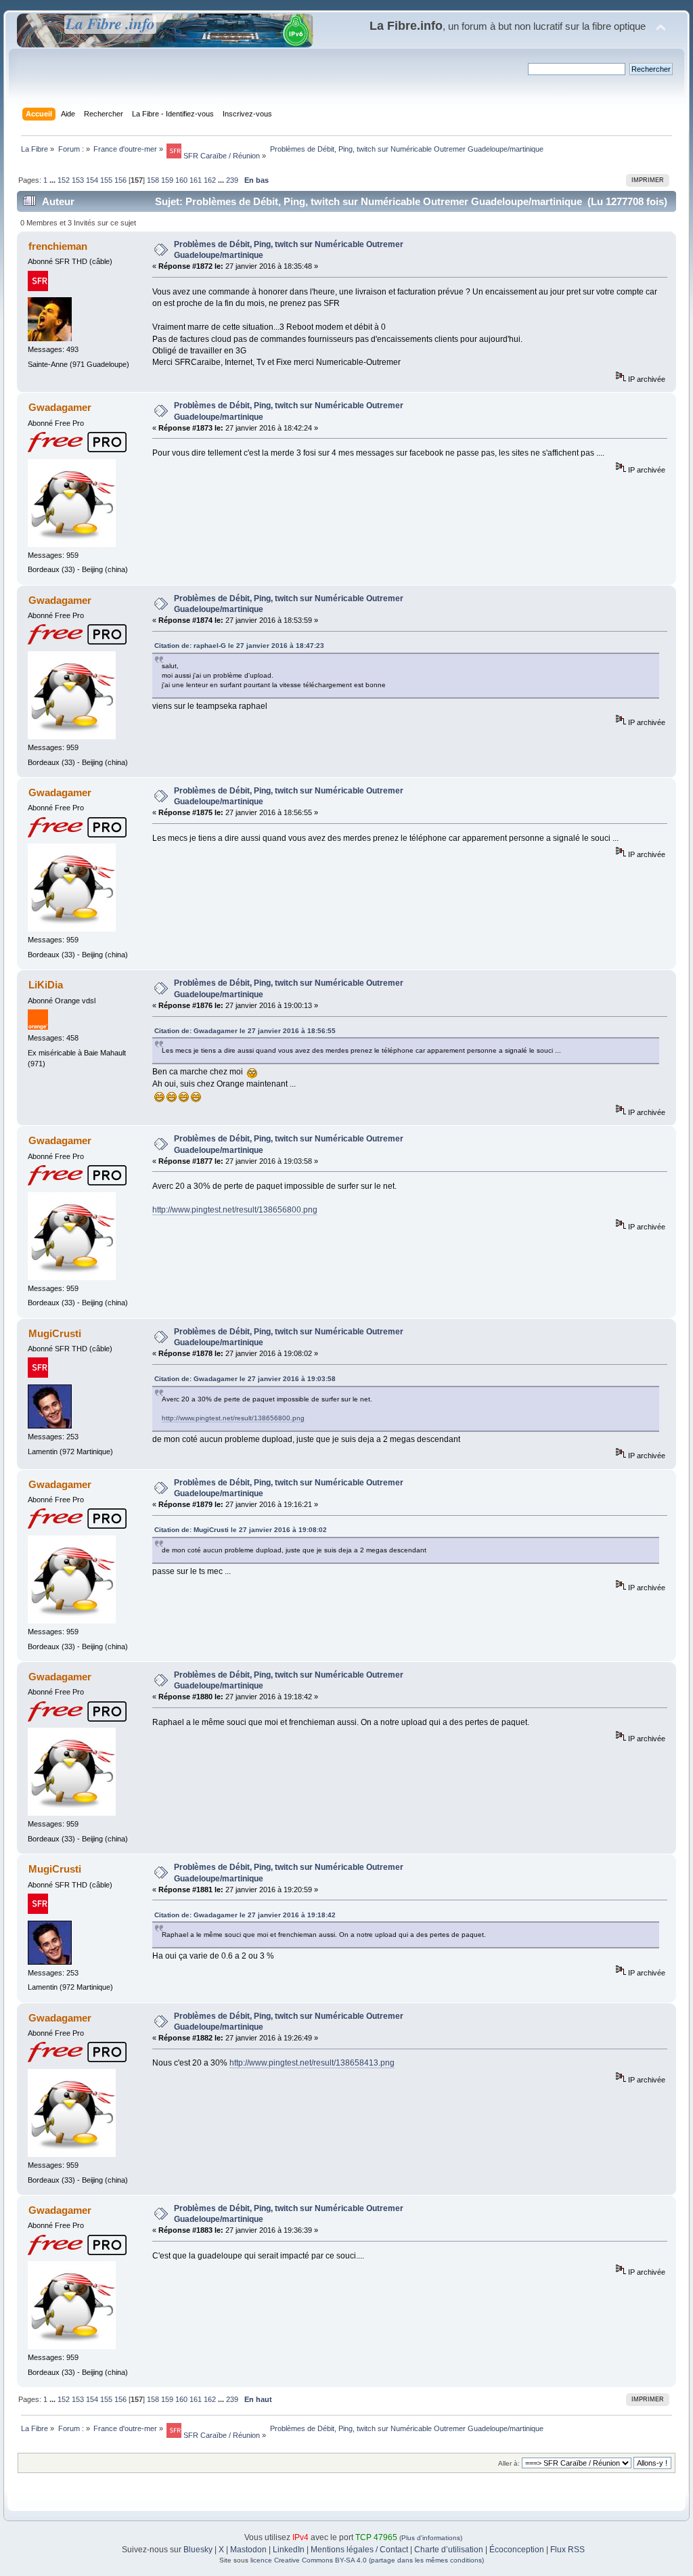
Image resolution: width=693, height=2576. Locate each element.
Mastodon (248, 2550)
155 (106, 180)
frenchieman (58, 246)
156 (120, 180)
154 (92, 180)
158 (153, 180)
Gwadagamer (60, 407)
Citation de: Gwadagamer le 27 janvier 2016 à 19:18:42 (245, 1915)
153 (78, 180)
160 (181, 180)
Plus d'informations (431, 2538)
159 (167, 180)
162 (210, 180)
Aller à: (509, 2463)
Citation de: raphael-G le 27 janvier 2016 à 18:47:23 (239, 646)
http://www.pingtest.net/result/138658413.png (312, 2063)
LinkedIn (289, 2550)
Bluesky (198, 2550)
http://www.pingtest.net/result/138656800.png (235, 1210)
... (53, 180)
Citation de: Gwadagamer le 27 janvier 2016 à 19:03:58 (245, 1379)
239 (232, 180)
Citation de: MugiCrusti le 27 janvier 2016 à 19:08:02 (241, 1530)
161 (196, 180)
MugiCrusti (55, 1333)
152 (64, 180)
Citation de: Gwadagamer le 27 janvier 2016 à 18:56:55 (245, 1031)
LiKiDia (46, 985)
